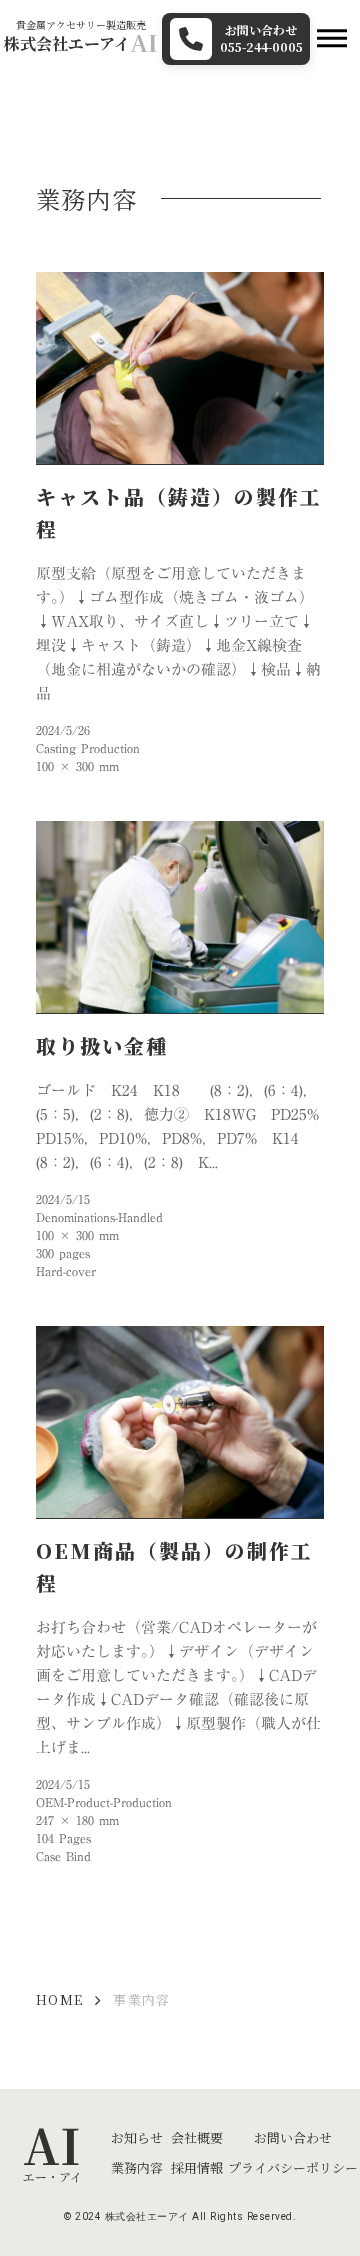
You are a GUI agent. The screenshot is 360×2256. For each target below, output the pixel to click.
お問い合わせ (293, 2137)
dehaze (332, 39)
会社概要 (197, 2137)
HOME (59, 2000)
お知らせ (137, 2137)
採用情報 (197, 2167)
